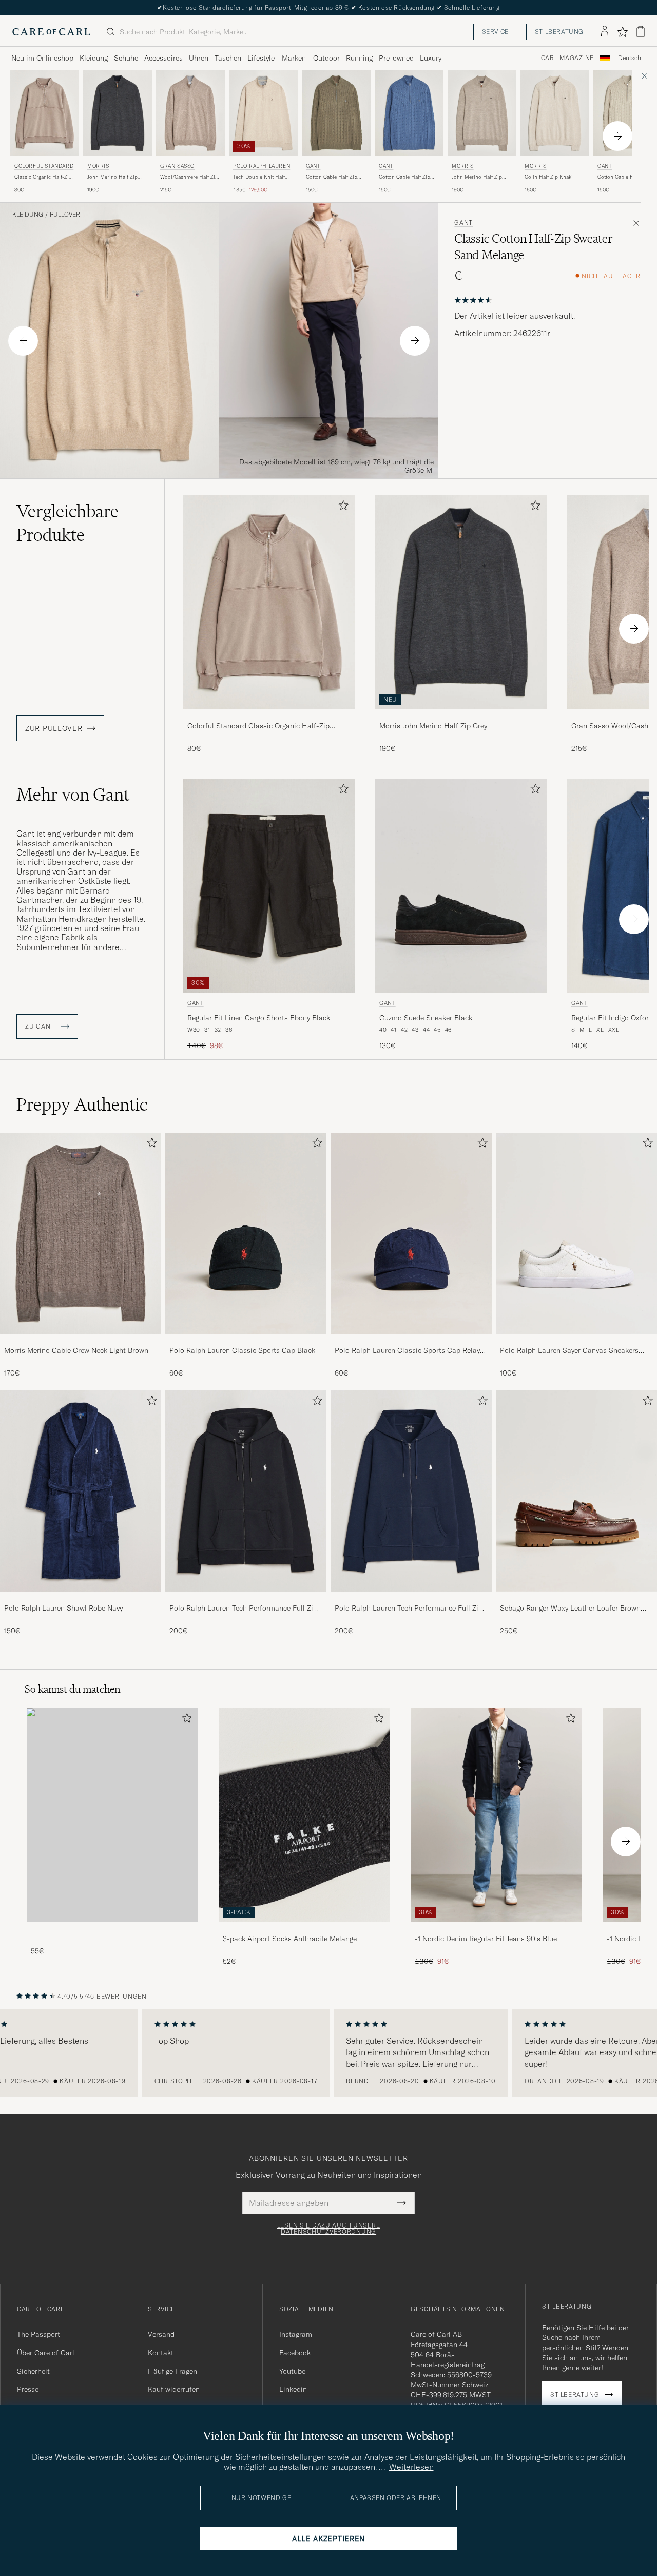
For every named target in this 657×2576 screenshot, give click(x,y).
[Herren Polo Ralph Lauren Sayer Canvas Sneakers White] (576, 1233)
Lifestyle (261, 58)
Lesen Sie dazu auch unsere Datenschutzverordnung (329, 2229)
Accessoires (163, 58)
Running (359, 58)
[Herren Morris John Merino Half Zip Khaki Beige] (482, 113)
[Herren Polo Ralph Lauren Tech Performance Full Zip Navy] (411, 1491)
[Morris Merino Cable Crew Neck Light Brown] (81, 1341)
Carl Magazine (567, 58)
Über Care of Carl (46, 2353)
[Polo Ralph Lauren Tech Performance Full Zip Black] (246, 1599)
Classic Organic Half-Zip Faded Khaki (43, 177)
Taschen (228, 58)
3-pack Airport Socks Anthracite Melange (290, 1939)
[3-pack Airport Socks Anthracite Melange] (304, 1929)
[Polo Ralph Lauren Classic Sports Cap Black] (246, 1341)
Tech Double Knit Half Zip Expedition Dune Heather (259, 177)
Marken (294, 58)
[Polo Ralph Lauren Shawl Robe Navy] (81, 1599)
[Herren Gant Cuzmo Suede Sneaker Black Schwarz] (461, 886)
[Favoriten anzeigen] (622, 32)
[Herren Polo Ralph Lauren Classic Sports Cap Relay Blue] (411, 1233)
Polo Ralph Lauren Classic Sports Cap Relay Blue (407, 1351)
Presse (28, 2389)
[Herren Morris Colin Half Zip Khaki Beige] (555, 113)
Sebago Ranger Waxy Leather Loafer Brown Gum (570, 1609)
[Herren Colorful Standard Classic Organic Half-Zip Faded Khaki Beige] (45, 113)
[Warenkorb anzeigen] (641, 32)
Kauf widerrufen (174, 2389)
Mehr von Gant (73, 795)
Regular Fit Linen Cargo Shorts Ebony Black (259, 1018)
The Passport (38, 2334)
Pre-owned (396, 58)
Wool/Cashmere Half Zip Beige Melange (189, 177)
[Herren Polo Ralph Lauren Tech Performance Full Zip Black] (246, 1491)
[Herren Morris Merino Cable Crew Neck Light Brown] (81, 1233)
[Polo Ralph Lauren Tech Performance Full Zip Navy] (411, 1599)
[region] (328, 2053)
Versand (161, 2334)
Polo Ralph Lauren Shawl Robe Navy (63, 1608)
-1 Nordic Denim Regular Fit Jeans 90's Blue (486, 1939)
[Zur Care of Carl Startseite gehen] (51, 32)
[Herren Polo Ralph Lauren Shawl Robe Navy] (81, 1491)
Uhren (199, 58)
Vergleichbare (67, 523)
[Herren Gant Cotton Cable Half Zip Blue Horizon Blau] (409, 113)
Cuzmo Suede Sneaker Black (426, 1018)
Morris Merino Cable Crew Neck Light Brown (76, 1350)
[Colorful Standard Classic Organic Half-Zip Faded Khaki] (269, 716)
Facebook (295, 2353)
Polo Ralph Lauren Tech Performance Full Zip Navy (409, 1609)
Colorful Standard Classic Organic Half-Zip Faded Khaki (258, 726)
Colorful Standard (44, 166)
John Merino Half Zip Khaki (477, 177)
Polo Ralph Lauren (262, 166)
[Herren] (112, 1815)
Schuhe (126, 58)
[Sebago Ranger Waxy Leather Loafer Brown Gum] (576, 1599)
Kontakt (161, 2353)
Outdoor (326, 58)
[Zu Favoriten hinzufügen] (341, 507)
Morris (98, 166)
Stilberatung (559, 32)
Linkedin (293, 2389)
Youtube (292, 2371)
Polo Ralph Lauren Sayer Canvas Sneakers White (569, 1351)
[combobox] (630, 58)
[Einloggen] (605, 32)
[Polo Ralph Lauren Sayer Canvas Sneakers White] (576, 1341)
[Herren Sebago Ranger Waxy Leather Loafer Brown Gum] (576, 1491)
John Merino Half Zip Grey (112, 177)
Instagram (296, 2334)
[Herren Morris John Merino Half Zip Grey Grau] (118, 113)
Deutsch (630, 58)
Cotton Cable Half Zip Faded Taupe (332, 177)
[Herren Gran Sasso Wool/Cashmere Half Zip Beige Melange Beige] (190, 113)
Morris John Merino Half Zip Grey (433, 726)
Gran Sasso (177, 166)
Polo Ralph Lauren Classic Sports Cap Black (242, 1350)
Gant (313, 166)
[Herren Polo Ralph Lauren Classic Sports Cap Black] (246, 1233)
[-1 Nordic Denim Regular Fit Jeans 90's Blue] (496, 1929)
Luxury (431, 58)
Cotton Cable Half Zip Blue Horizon (404, 177)
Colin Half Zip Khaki (549, 177)
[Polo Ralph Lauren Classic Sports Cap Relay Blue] (411, 1341)
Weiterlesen (411, 2467)
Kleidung (94, 58)
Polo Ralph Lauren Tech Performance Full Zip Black (243, 1609)
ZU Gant (41, 1026)
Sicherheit (33, 2371)
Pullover (65, 215)
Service (495, 32)
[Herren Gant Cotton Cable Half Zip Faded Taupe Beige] (336, 113)
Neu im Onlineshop (42, 58)
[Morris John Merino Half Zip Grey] (461, 716)
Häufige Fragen (172, 2371)
